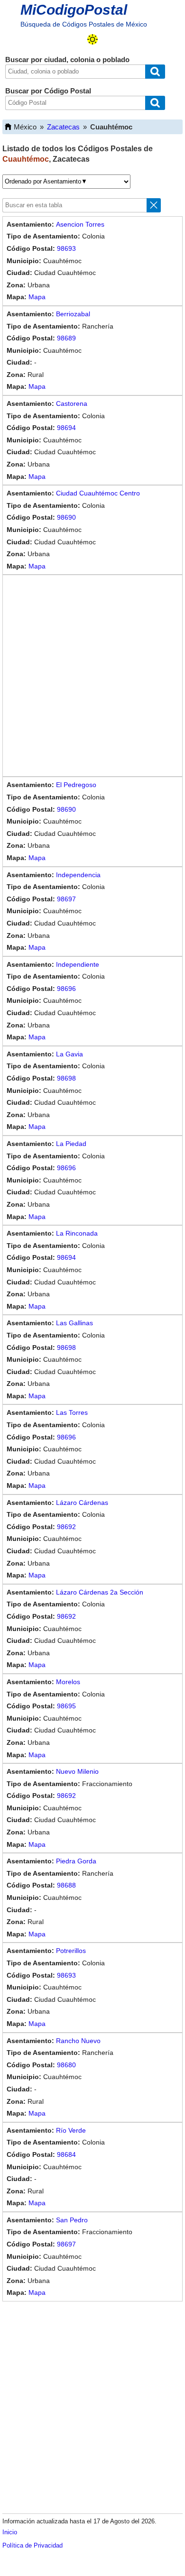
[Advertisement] (92, 676)
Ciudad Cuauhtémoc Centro (98, 493)
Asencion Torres (80, 224)
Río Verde (71, 2130)
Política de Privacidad (32, 2545)
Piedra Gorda (76, 1861)
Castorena (72, 403)
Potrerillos (71, 1951)
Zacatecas (63, 127)
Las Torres (72, 1412)
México (25, 127)
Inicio (10, 2532)
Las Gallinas (74, 1323)
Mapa (37, 297)
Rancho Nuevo (78, 2041)
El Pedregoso (76, 785)
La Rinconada (77, 1233)
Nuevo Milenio (77, 1771)
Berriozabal (73, 314)
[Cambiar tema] (92, 39)
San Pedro (72, 2220)
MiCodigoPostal (74, 10)
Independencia (78, 875)
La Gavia (69, 1054)
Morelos (68, 1682)
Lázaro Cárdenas (82, 1503)
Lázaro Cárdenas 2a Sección (100, 1592)
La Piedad (71, 1144)
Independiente (78, 964)
